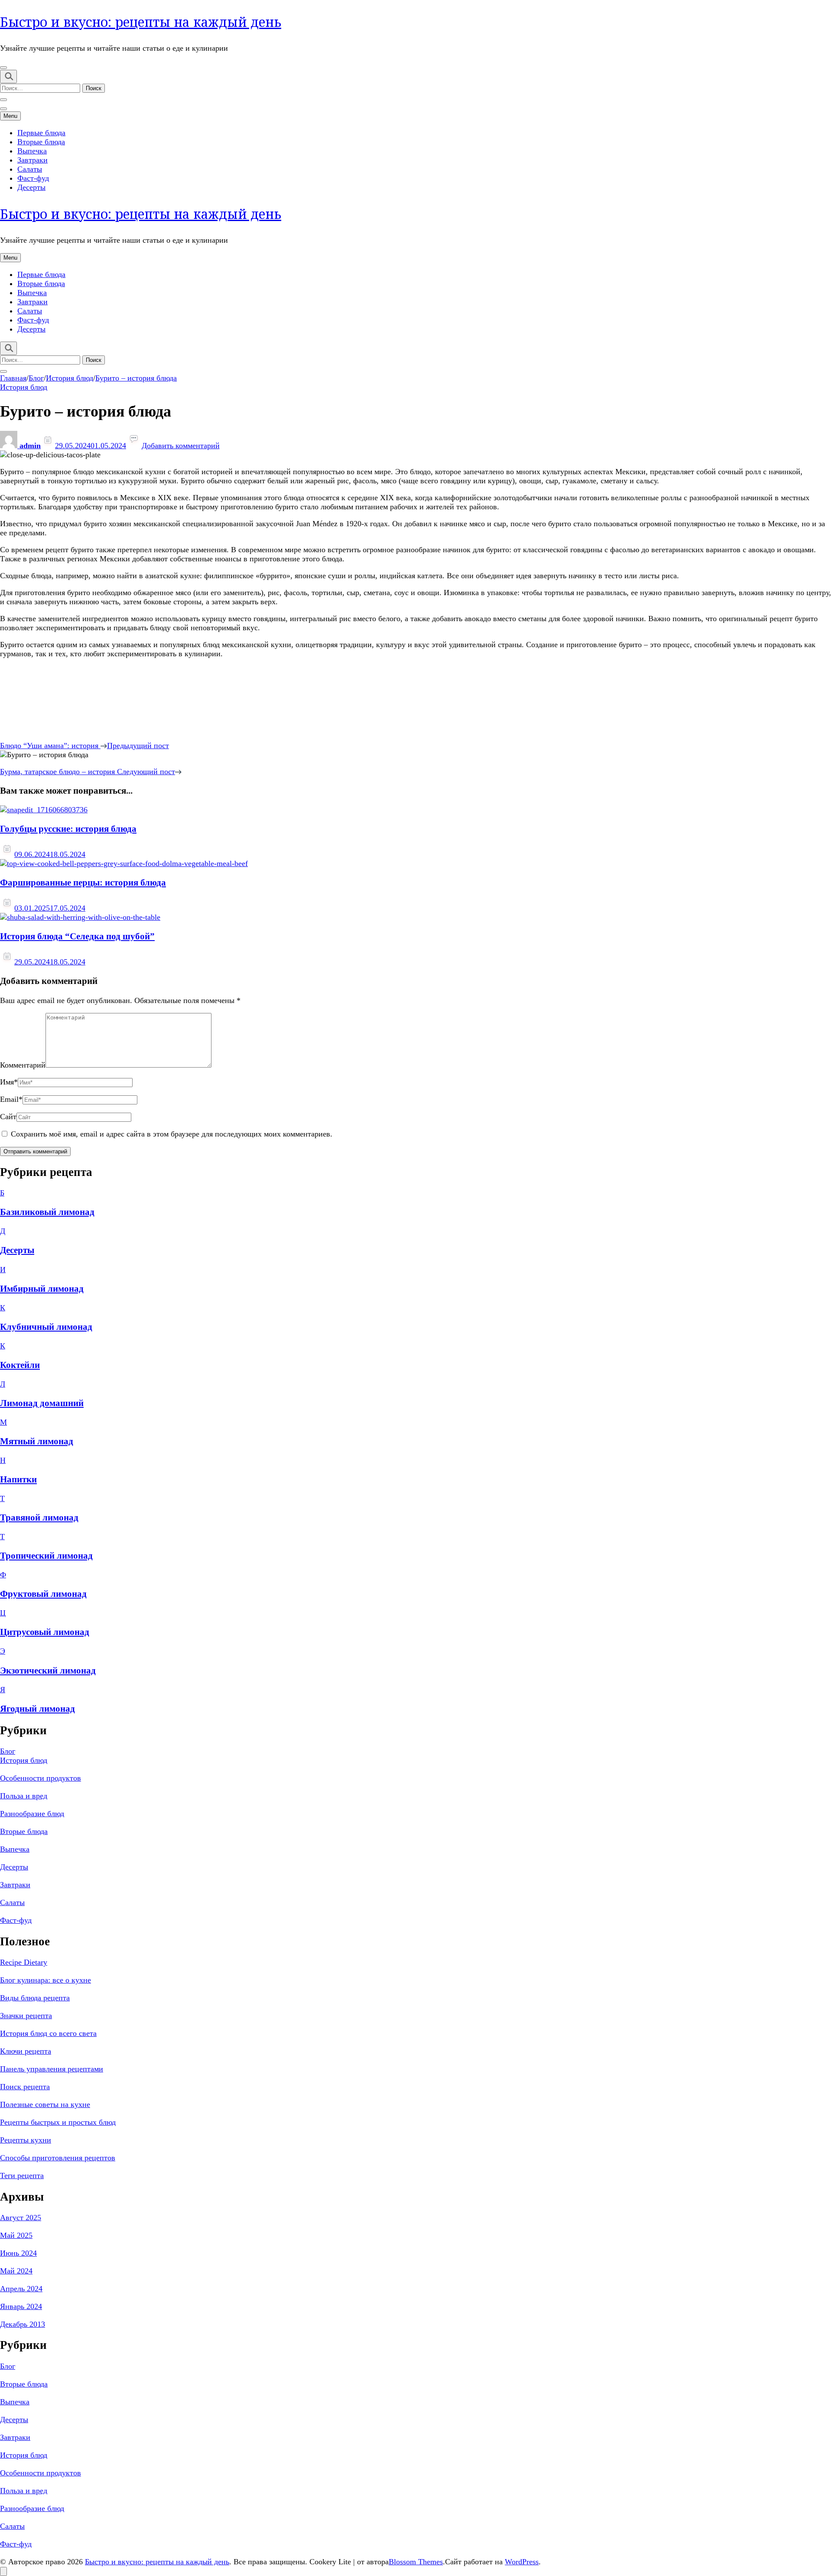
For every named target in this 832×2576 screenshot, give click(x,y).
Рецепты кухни (26, 2140)
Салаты (30, 169)
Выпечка (32, 151)
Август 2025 (21, 2218)
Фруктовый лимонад (43, 1594)
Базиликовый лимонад (47, 1212)
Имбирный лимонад (42, 1289)
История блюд (24, 387)
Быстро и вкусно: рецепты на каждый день (141, 22)
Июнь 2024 (18, 2253)
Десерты (31, 187)
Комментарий (23, 1065)
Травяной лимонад (39, 1518)
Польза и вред (24, 1796)
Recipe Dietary (24, 1962)
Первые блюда (41, 133)
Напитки (18, 1479)
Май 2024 (16, 2271)
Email (11, 1099)
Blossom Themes (416, 2562)
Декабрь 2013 (23, 2324)
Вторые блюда (41, 142)
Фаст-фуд (33, 178)
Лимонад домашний (42, 1403)
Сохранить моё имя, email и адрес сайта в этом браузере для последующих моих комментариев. (172, 1134)
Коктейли (20, 1365)
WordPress (522, 2562)
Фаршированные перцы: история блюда (83, 883)
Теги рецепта (22, 2175)
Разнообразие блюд (32, 1814)
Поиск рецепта (25, 2087)
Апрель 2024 (21, 2289)
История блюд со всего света (48, 2033)
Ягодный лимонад (37, 1709)
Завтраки (32, 160)
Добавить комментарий (181, 446)
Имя (9, 1082)
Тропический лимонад (46, 1556)
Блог (8, 1751)
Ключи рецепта (26, 2051)
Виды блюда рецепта (35, 1998)
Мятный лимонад (37, 1441)
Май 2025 (16, 2235)
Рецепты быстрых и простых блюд (58, 2122)
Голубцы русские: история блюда (68, 829)
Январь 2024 (21, 2306)
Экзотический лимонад (48, 1671)
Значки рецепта (26, 2016)
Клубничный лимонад (46, 1327)
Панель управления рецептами (52, 2069)
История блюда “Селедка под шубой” (77, 936)
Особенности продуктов (41, 1778)
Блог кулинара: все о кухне (45, 1980)
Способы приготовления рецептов (58, 2158)
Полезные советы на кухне (45, 2104)
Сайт (8, 1117)
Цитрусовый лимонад (45, 1632)
